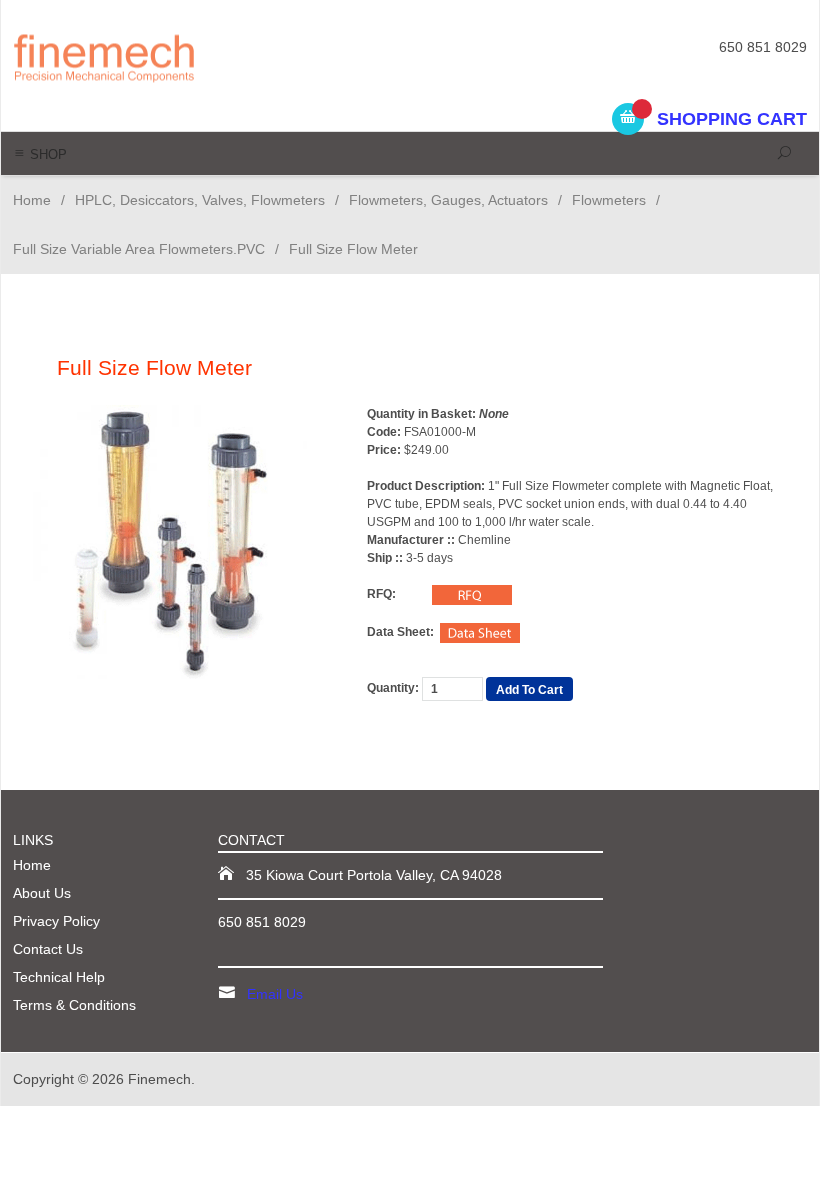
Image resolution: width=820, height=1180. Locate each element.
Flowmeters (609, 200)
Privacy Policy (56, 921)
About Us (42, 893)
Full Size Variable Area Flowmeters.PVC (139, 249)
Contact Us (48, 949)
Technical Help (59, 977)
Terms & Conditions (74, 1005)
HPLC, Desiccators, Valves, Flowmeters (200, 200)
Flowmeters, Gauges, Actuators (448, 200)
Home (32, 200)
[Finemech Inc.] (164, 56)
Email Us (275, 994)
